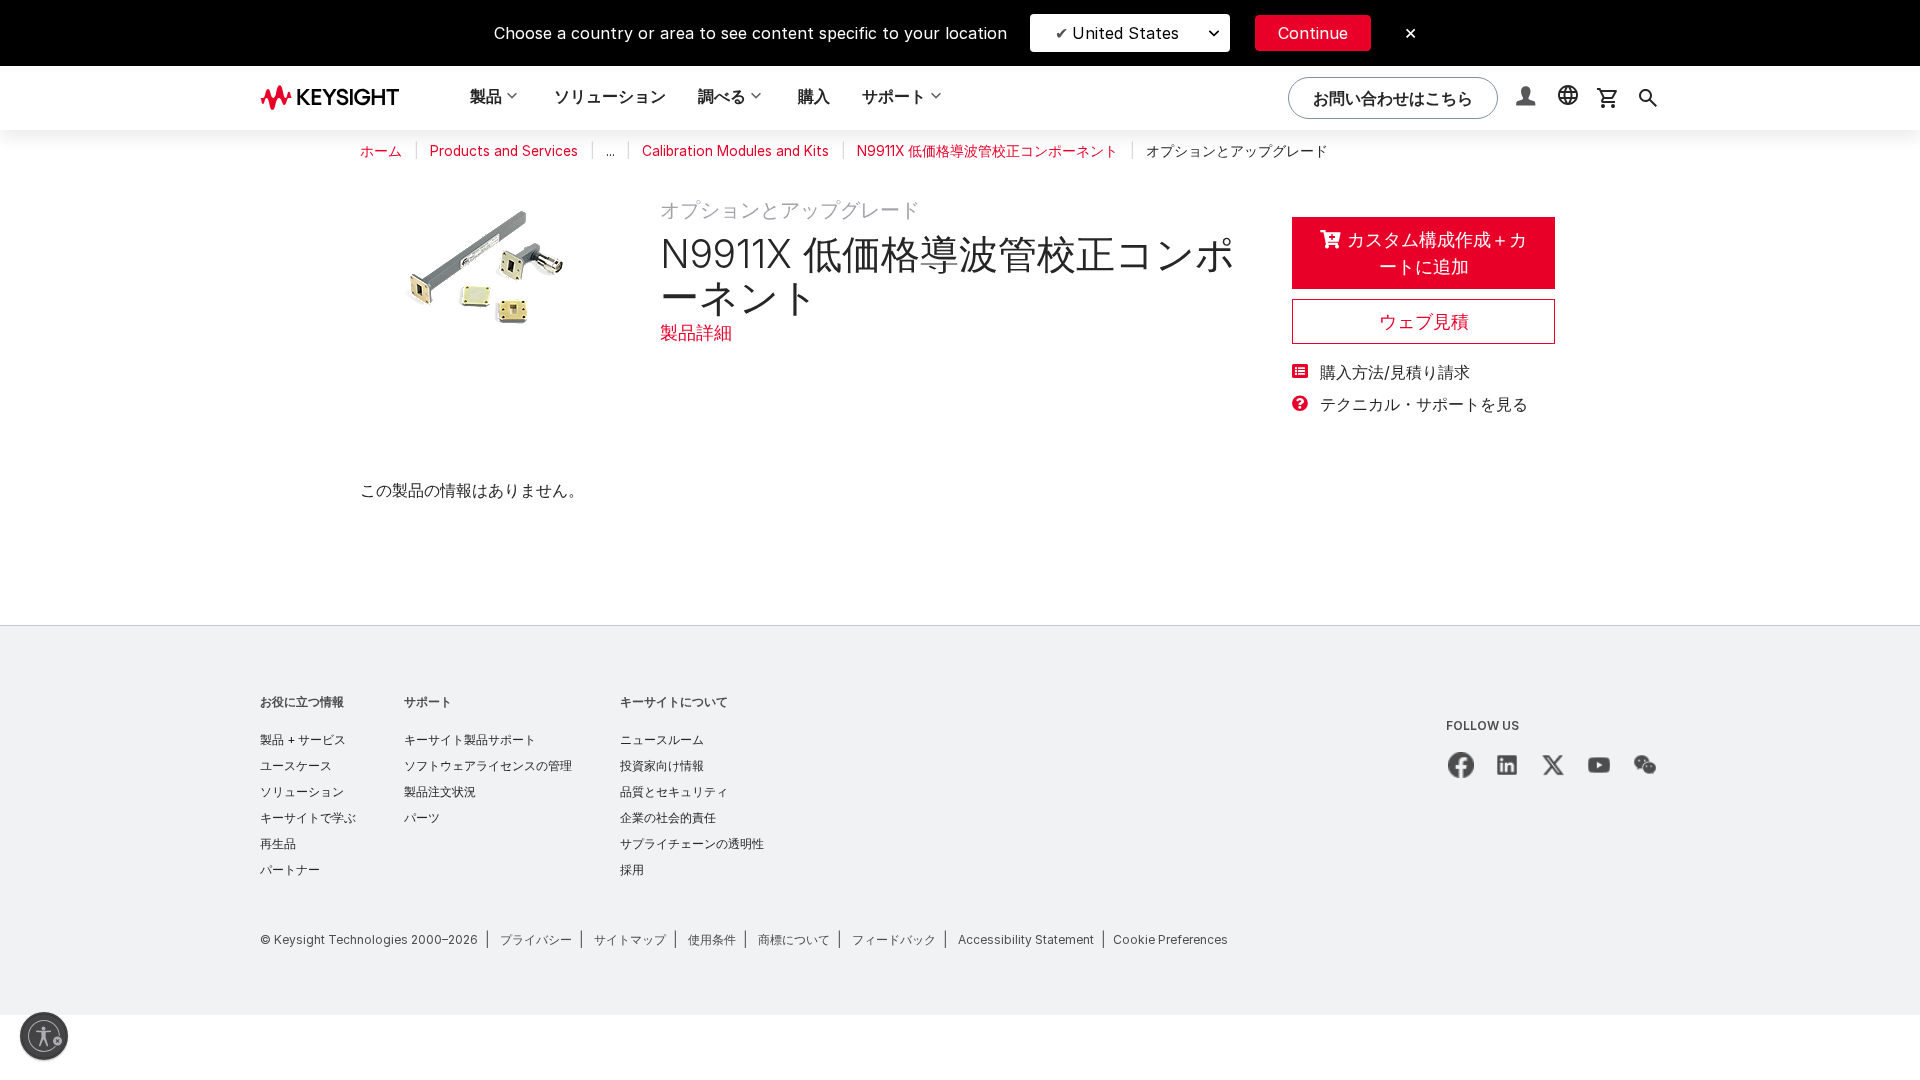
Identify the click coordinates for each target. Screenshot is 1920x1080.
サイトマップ (630, 939)
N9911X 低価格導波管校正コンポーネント (987, 151)
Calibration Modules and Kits (735, 151)
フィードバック (894, 939)
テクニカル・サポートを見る (1424, 404)
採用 (632, 869)
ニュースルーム (662, 739)
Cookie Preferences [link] (1170, 939)
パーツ (422, 817)
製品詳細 (696, 332)
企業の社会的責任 (668, 817)
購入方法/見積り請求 (1395, 372)
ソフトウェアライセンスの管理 (488, 765)
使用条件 (712, 939)
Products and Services (504, 151)
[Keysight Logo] (337, 98)
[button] (1528, 98)
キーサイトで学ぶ (308, 817)
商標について (794, 939)
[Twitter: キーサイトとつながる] (1553, 765)
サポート (428, 701)
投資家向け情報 (662, 765)
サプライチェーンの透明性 (692, 843)
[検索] (1648, 98)
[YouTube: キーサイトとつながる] (1599, 765)
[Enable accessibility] (44, 1036)
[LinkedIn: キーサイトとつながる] (1507, 765)
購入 (814, 96)
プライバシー (536, 939)
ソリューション (610, 96)
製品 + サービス (303, 739)
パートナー (290, 869)
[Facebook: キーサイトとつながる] (1461, 765)
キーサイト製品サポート (470, 739)
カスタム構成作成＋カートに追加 (1437, 253)
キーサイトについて (674, 701)
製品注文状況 (440, 791)
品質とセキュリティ (674, 791)
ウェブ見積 (1424, 321)
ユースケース (296, 765)
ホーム (381, 151)
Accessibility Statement (1026, 939)
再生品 (278, 843)
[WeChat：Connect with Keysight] (1645, 765)
